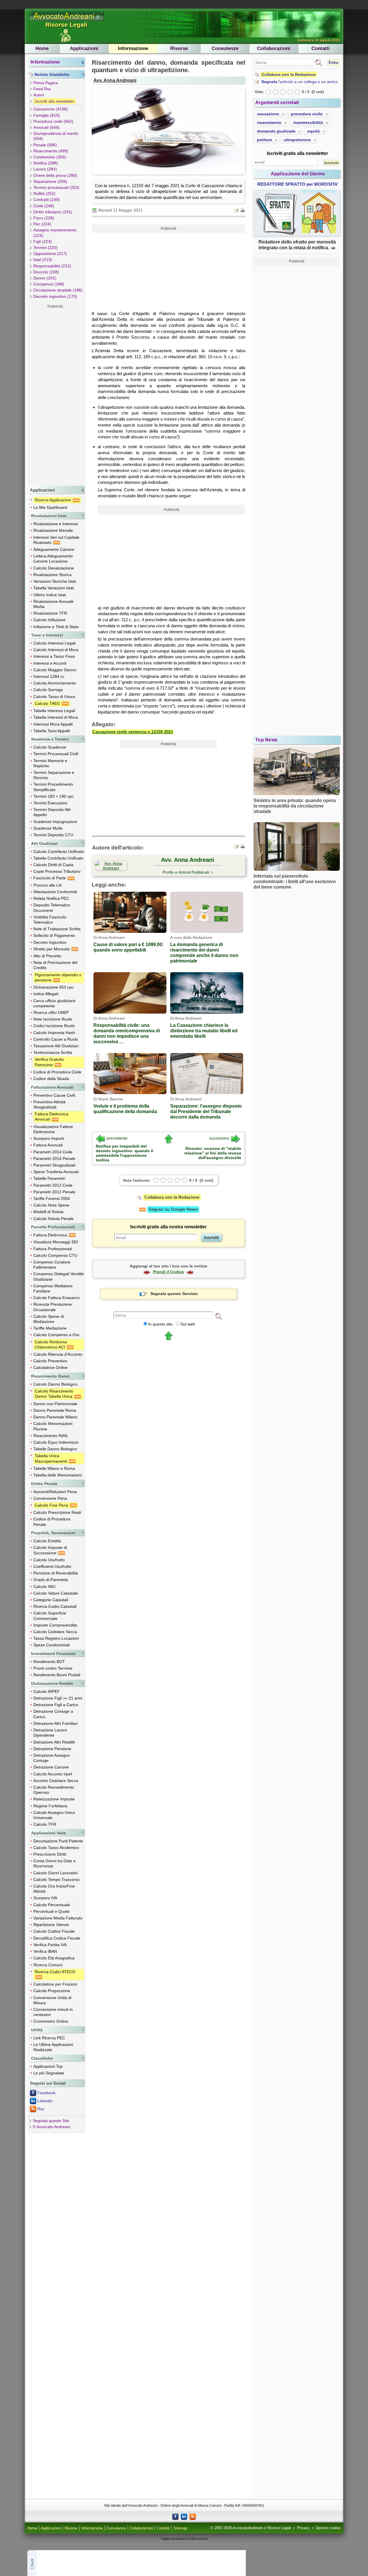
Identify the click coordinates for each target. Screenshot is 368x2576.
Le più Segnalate (49, 2073)
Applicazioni (84, 48)
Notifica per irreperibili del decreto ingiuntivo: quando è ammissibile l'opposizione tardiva (124, 1153)
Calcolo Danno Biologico (55, 1384)
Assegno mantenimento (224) (55, 233)
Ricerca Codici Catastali (55, 1606)
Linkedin (45, 2101)
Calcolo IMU (44, 1587)
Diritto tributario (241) (53, 212)
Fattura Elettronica (51, 1235)
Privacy (303, 2528)
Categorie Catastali (51, 1600)
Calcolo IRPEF (47, 1691)
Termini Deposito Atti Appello (52, 812)
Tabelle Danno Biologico (55, 1449)
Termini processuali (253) (56, 187)
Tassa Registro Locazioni (56, 1638)
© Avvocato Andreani (52, 2127)
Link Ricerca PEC (49, 2038)
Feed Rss (42, 89)
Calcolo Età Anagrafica (54, 1958)
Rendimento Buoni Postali (57, 1675)
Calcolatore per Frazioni (55, 1984)
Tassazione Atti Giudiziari (56, 1046)
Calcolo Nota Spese (51, 1205)
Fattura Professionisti (53, 1249)
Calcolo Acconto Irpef (53, 1774)
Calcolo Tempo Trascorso (56, 1879)
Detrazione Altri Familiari (55, 1723)
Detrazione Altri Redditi (54, 1742)
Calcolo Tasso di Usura (54, 697)
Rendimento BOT (49, 1662)
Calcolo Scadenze (50, 747)
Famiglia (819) (47, 115)
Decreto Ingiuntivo (50, 942)
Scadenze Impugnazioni (55, 822)
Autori (39, 95)
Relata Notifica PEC (51, 898)
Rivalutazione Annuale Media (53, 604)
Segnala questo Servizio (174, 1294)
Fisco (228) (44, 218)
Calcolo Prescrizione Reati (57, 1512)
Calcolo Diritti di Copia (53, 865)
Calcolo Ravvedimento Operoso (54, 1790)
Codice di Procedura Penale (52, 1522)
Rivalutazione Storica (52, 575)
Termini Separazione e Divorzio (54, 775)
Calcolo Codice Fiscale (54, 1931)
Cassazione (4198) (51, 109)
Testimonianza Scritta (53, 1052)
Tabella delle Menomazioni (57, 1475)
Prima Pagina (46, 83)
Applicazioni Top (48, 2066)
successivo (219, 1138)
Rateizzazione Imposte (54, 1799)
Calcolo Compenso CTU (55, 1255)
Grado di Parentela (51, 1580)
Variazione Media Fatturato (58, 1918)
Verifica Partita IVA (50, 1945)
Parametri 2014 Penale (54, 1158)
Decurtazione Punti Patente (58, 1841)
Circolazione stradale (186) (58, 290)
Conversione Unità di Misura (52, 2000)
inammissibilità (308, 122)
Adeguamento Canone (54, 549)
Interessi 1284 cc (49, 676)
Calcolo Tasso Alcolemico (56, 1848)
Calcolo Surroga (48, 690)
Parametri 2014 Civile (53, 1152)
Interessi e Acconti (50, 663)
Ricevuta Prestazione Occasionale (53, 1307)
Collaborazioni (274, 48)
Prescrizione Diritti (50, 1854)
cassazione (268, 114)
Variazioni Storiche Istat (55, 581)
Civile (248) (44, 206)
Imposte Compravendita (55, 1625)
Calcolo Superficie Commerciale (50, 1616)
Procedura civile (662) (53, 121)
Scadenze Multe (48, 828)
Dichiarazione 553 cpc (53, 987)
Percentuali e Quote (51, 1911)
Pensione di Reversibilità (56, 1573)
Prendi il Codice (168, 1272)
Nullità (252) (44, 193)
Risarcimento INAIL (51, 1436)
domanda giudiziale (276, 131)
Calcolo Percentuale (52, 1905)
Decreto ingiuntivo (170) (55, 296)
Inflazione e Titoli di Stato (56, 627)
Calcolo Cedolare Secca (55, 1632)
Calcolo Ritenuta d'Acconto (58, 1354)
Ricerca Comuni (48, 1965)
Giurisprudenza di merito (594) (56, 136)
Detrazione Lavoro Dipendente (50, 1733)
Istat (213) (43, 260)
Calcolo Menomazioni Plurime (53, 1426)
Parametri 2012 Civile (53, 1185)
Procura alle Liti (47, 885)
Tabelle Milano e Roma (54, 1468)
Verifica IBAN (45, 1951)
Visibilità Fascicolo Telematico (50, 920)
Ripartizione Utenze (51, 1925)
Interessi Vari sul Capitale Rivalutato (56, 540)
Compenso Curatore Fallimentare (52, 1265)
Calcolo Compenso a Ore (56, 1335)
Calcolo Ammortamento (55, 683)
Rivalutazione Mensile (53, 530)
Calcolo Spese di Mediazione (49, 1319)
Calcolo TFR (45, 1824)
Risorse (179, 48)
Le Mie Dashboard (50, 507)
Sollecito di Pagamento (54, 935)
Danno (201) (45, 278)
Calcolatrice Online (50, 1367)
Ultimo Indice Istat (50, 595)
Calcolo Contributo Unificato (59, 851)
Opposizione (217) (50, 254)
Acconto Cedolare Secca (56, 1781)
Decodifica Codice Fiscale (57, 1938)
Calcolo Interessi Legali (54, 643)
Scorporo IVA (45, 1898)
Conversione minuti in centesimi (53, 2012)
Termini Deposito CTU (53, 835)
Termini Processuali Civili (56, 754)
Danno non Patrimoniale (55, 1404)
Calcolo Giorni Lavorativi (55, 1873)
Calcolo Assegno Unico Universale (54, 1815)
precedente (117, 1138)
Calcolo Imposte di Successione (50, 1550)
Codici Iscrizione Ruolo (54, 1026)
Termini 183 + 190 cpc (53, 796)
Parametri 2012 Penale (54, 1192)
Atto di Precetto (47, 956)
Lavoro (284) (45, 169)
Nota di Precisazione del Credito (55, 965)
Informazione (133, 48)
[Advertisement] (55, 397)
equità (314, 131)
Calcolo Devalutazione (54, 568)
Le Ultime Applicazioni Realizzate (53, 2047)
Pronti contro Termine (53, 1668)
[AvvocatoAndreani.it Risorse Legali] (67, 21)
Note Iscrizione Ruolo (53, 1019)
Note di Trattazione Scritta (57, 929)
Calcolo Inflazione (49, 620)
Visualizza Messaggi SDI (56, 1242)
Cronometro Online (51, 2021)
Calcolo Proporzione (52, 1991)
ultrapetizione (297, 140)
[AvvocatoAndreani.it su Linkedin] (184, 2516)
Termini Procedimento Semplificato (53, 787)
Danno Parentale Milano (55, 1417)
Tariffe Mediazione (50, 1328)
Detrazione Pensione (52, 1749)
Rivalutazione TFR (50, 613)
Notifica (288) (46, 163)
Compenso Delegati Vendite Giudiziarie (59, 1276)
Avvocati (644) (46, 127)
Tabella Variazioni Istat (54, 588)
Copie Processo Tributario (57, 871)
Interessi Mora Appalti (53, 724)
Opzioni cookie (328, 2528)
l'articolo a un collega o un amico (300, 82)
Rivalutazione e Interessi (56, 524)
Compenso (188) (49, 284)
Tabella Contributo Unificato (58, 858)
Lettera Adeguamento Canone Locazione (53, 559)
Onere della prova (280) (55, 175)
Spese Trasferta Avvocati (56, 1172)
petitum (264, 140)
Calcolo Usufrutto (49, 1560)
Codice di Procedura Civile (57, 1072)
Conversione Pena (50, 1498)
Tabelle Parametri (49, 1178)
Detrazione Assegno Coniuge (52, 1758)
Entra (333, 63)
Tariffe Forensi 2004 (52, 1198)
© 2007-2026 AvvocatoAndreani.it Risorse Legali (251, 2528)
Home (42, 48)
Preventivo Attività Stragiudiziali (49, 1104)
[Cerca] (218, 1316)
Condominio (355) (50, 157)
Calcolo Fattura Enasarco (56, 1298)
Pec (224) (42, 224)
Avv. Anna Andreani (115, 80)
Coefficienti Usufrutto (52, 1566)
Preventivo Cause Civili (54, 1095)
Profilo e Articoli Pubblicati (186, 872)
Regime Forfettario (50, 1806)
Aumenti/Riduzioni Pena (55, 1492)
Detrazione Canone (51, 1767)
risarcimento (269, 122)
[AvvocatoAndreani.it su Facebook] (175, 2516)
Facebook (46, 2093)
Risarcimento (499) (51, 151)
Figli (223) (43, 241)
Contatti (321, 48)
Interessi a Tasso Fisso (54, 656)
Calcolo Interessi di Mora (56, 650)
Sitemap (180, 2528)
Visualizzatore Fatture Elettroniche (53, 1129)
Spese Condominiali (51, 1645)
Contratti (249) (47, 200)
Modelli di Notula (48, 1212)
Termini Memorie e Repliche (50, 763)
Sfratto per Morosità (52, 949)
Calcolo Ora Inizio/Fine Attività (54, 1889)
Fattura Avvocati (48, 1145)
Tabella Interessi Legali (54, 711)
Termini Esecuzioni (50, 803)
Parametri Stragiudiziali (54, 1165)
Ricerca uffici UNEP (51, 1012)
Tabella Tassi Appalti (52, 731)
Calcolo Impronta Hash (54, 1033)
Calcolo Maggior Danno (55, 670)
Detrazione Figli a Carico (56, 1705)
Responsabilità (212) (52, 266)
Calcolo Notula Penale (53, 1219)
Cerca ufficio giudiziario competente (54, 1003)
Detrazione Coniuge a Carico (53, 1714)
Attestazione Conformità (55, 892)
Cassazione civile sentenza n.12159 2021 (133, 732)
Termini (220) (45, 248)
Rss (41, 2109)
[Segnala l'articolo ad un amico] (237, 210)
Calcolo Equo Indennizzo (56, 1442)
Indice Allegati (46, 994)
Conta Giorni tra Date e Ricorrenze (54, 1863)
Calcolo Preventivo (50, 1361)
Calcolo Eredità (47, 1541)
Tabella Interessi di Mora (56, 717)
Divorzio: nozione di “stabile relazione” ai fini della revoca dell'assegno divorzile (213, 1153)
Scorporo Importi (49, 1138)
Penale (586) (45, 145)
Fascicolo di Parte (50, 878)
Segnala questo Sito (51, 2121)
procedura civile (307, 114)
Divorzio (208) (46, 272)
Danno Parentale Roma (55, 1410)
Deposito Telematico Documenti (52, 908)
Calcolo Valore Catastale (56, 1593)
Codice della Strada (51, 1079)
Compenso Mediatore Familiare (53, 1288)
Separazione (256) (50, 181)
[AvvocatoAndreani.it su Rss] (193, 2516)
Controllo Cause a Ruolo (56, 1039)
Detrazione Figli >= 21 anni (58, 1698)
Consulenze (225, 48)
